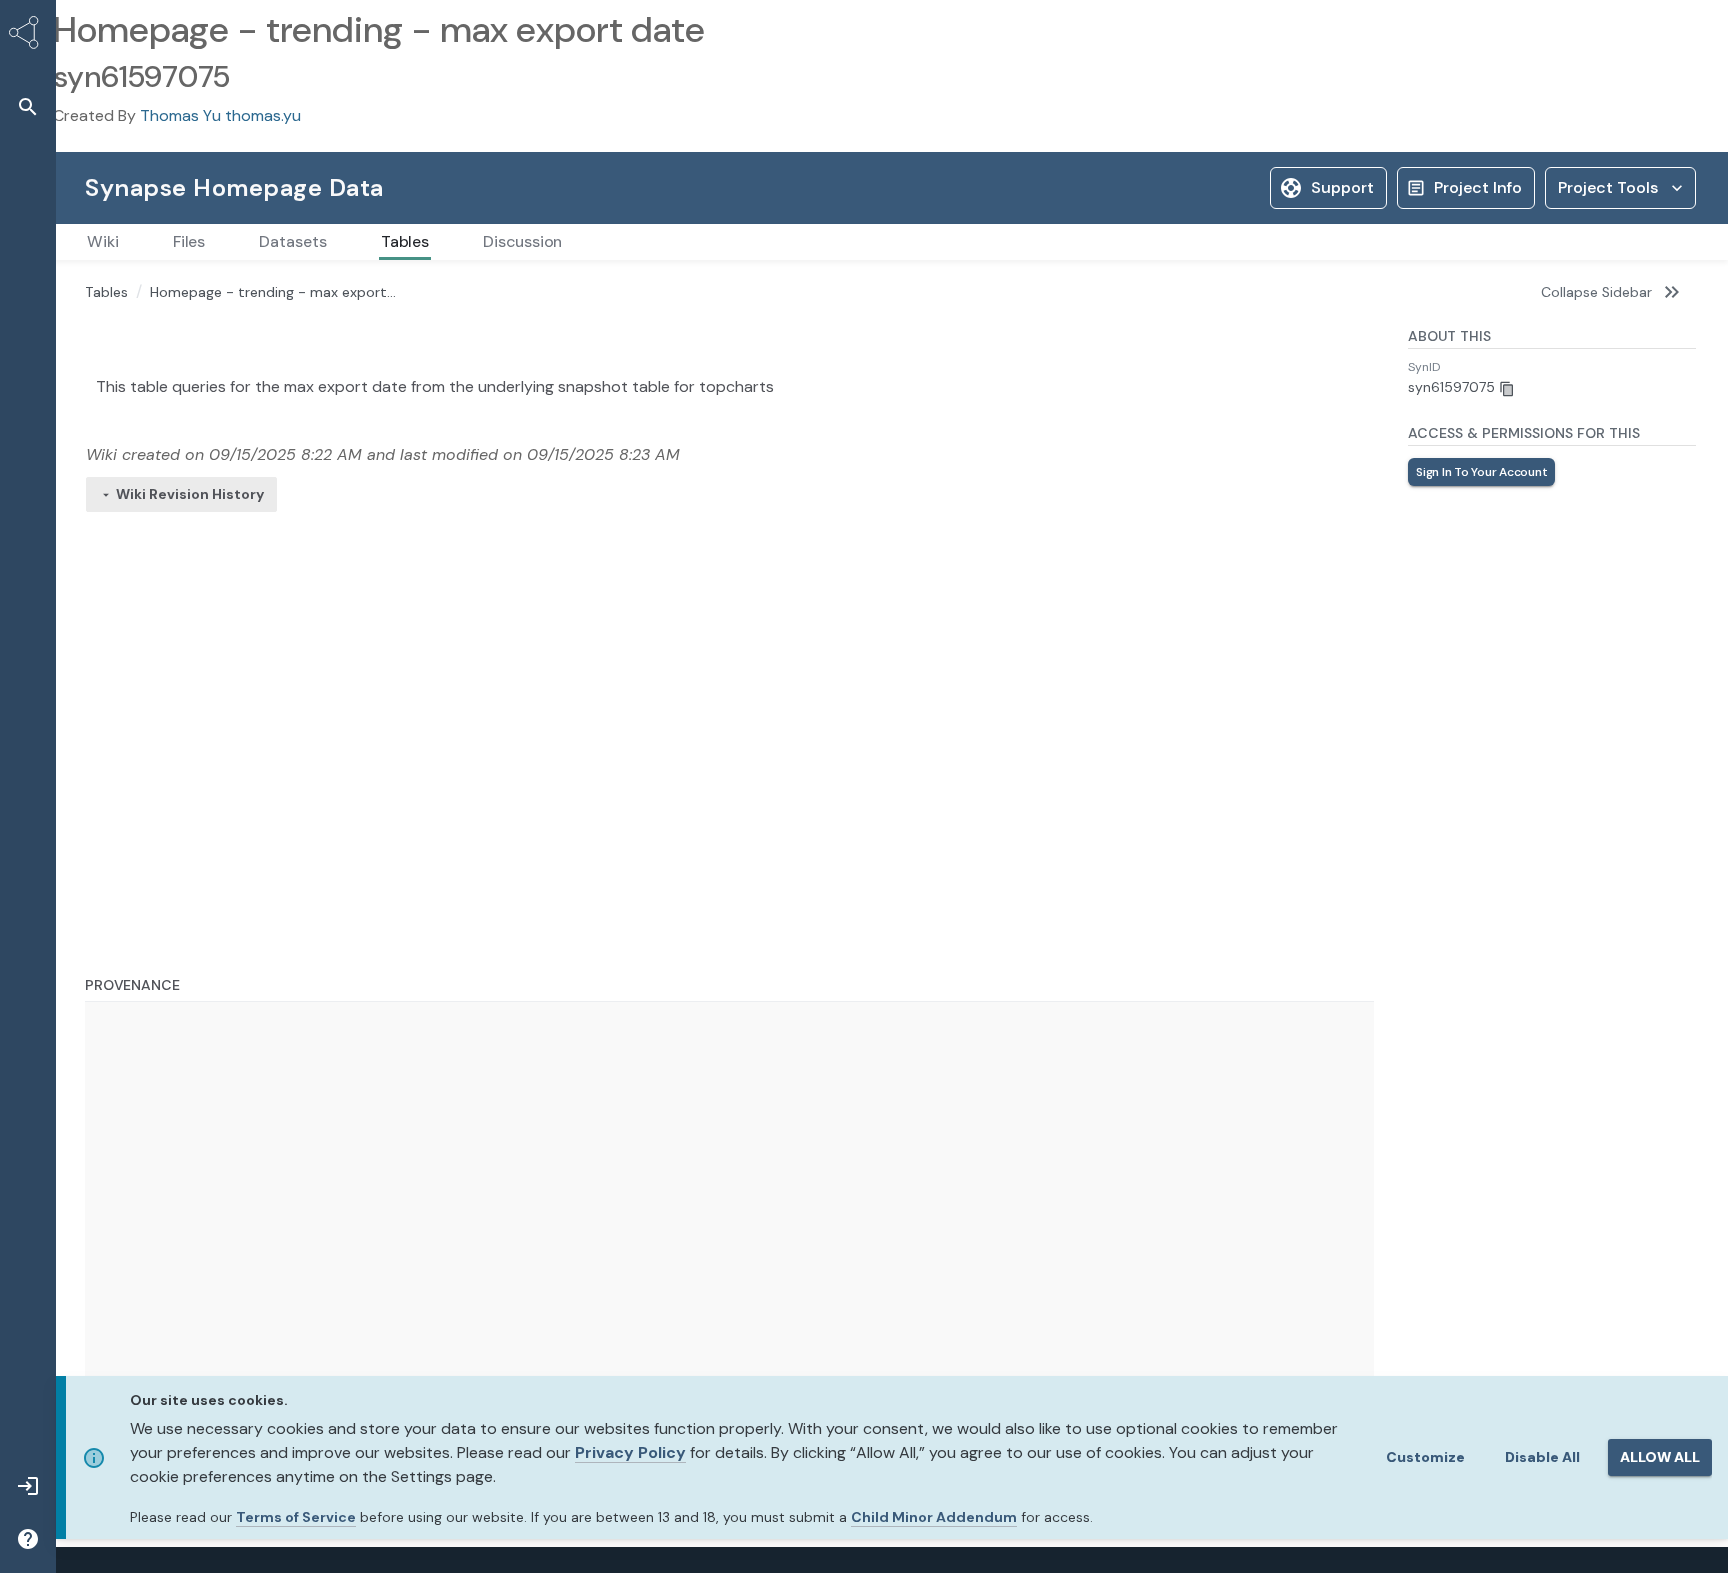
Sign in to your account (1481, 472)
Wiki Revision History (190, 494)
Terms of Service (296, 1517)
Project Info (1478, 187)
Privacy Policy (630, 1452)
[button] (28, 106)
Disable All (1542, 1457)
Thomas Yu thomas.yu (220, 115)
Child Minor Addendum (934, 1517)
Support (1342, 187)
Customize (1425, 1457)
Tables (106, 292)
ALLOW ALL (1660, 1457)
